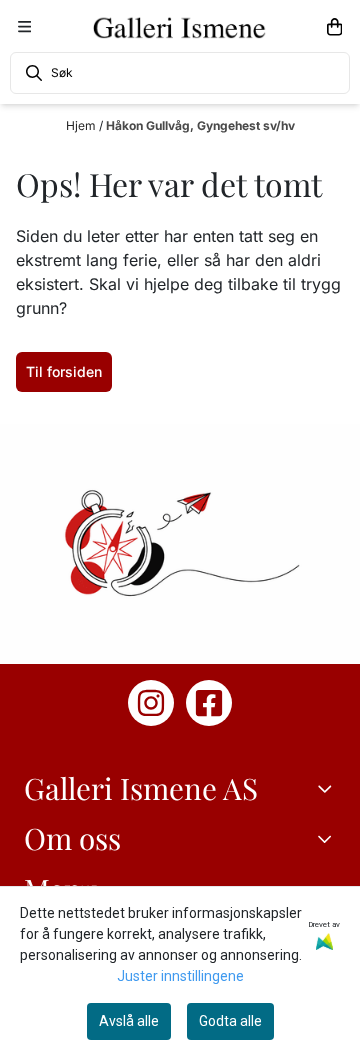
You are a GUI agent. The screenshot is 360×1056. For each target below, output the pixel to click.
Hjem (82, 125)
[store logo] (180, 27)
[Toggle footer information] (328, 788)
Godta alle (230, 1021)
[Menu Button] (24, 26)
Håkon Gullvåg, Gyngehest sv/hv (200, 125)
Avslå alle (129, 1021)
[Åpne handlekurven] (334, 27)
